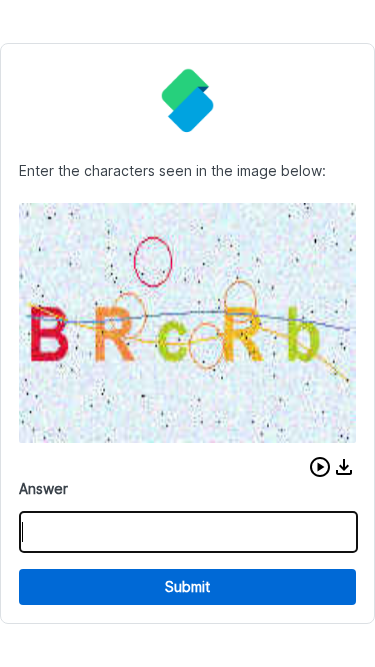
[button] (320, 467)
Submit (187, 586)
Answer (43, 488)
